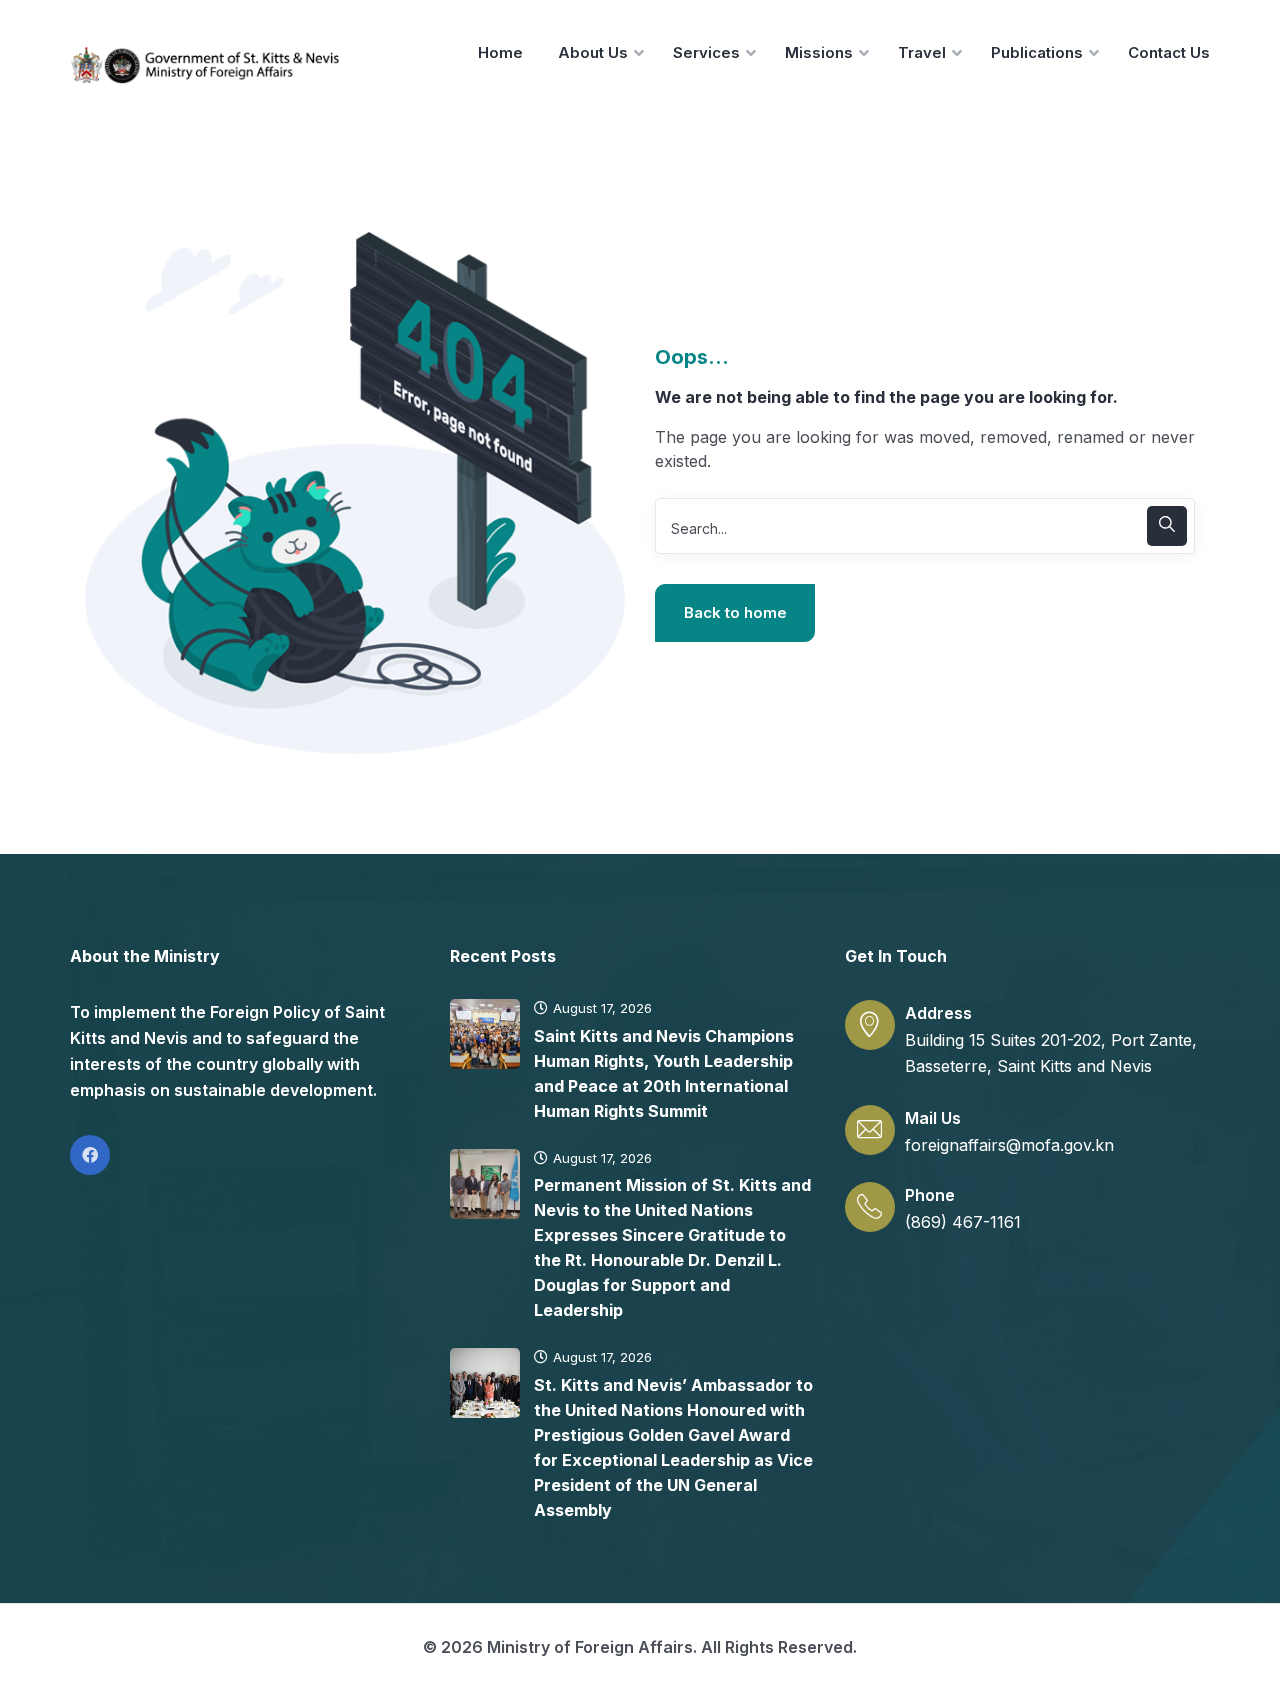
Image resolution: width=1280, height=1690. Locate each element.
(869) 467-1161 (963, 1222)
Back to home (735, 612)
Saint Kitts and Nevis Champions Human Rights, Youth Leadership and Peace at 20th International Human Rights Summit (664, 1073)
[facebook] (90, 1155)
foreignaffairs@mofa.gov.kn (1009, 1145)
